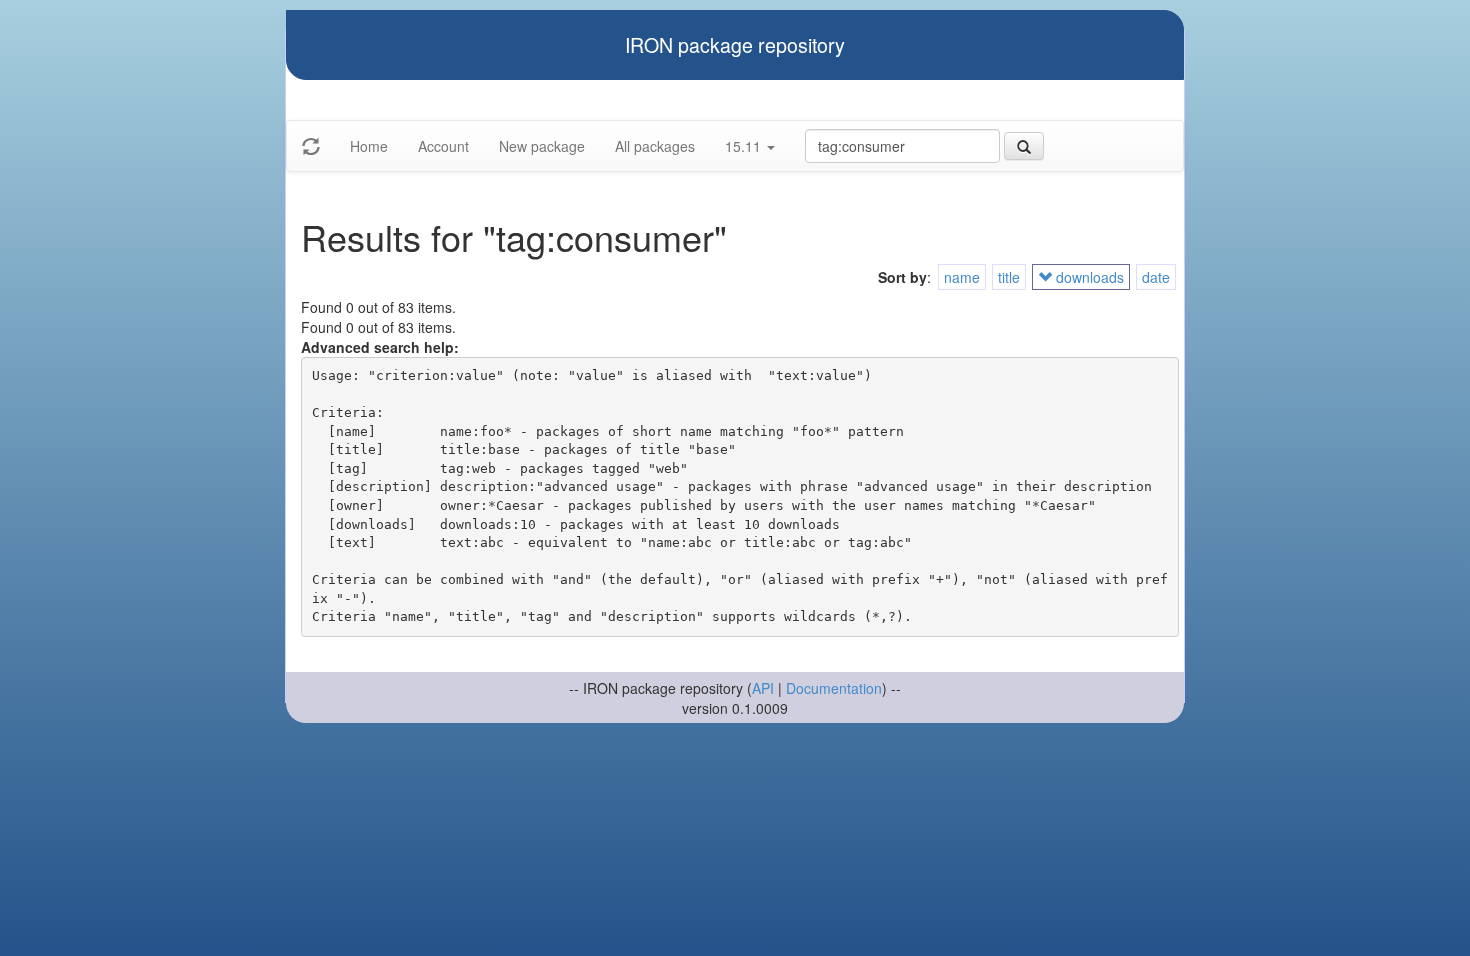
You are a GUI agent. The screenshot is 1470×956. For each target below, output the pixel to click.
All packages (655, 146)
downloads (1088, 277)
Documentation (834, 688)
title (1009, 277)
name (962, 277)
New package (542, 146)
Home (369, 146)
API (763, 688)
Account (443, 146)
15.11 (745, 146)
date (1156, 277)
